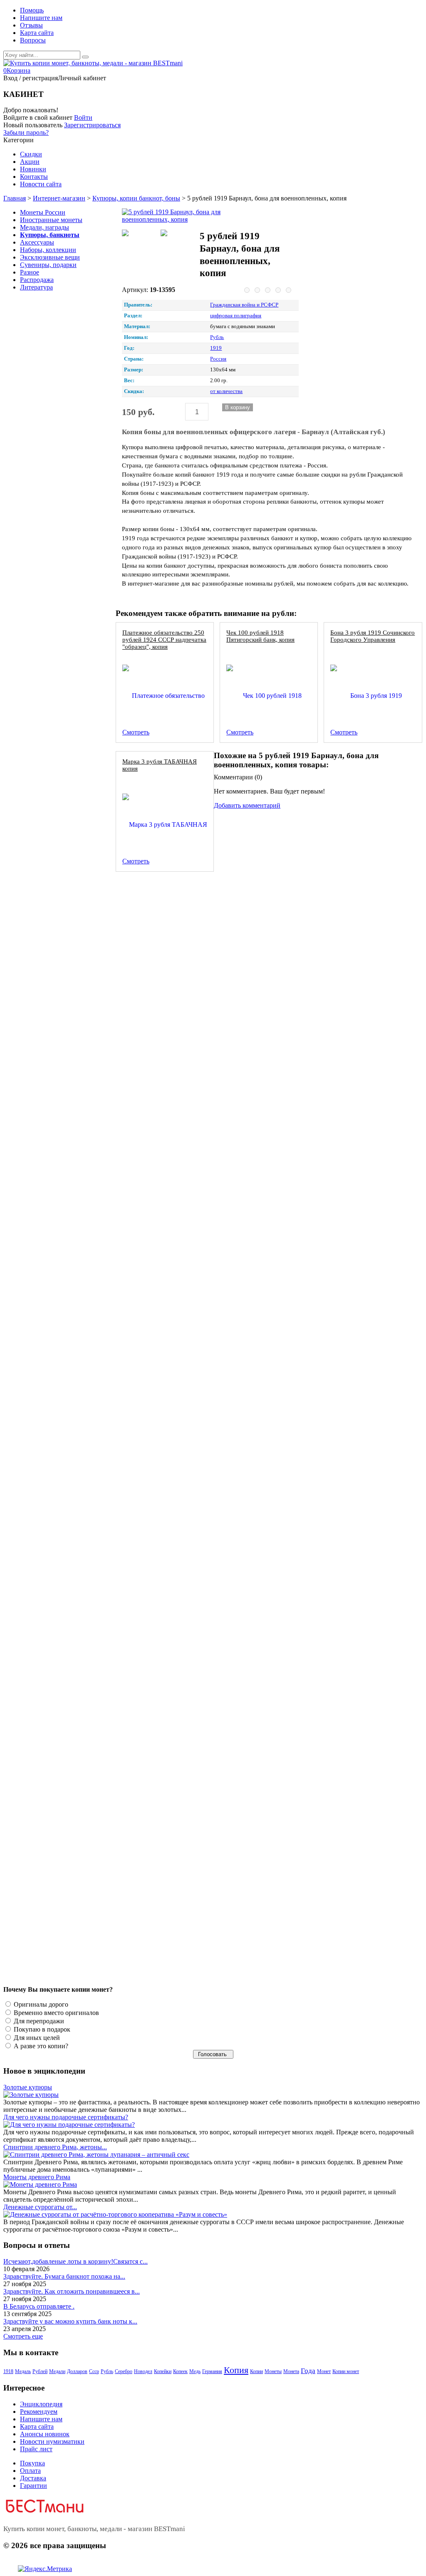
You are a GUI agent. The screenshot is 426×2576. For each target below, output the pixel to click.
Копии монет (346, 2371)
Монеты (273, 2371)
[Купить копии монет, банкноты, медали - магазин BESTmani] (93, 63)
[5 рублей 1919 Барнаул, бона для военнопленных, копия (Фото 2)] (178, 234)
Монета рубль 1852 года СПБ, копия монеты (183, 890)
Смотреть (136, 732)
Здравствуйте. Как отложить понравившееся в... (72, 2291)
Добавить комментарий (247, 805)
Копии (256, 2371)
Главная (15, 198)
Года (308, 2371)
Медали (57, 2371)
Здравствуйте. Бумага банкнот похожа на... (64, 2276)
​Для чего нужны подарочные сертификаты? (66, 2117)
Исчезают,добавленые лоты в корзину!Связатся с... (76, 2261)
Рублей (40, 2371)
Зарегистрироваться (92, 125)
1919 (216, 348)
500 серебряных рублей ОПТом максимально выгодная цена (204, 1028)
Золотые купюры (28, 2087)
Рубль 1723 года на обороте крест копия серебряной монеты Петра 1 (217, 1443)
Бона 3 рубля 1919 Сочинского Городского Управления (373, 636)
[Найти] (85, 57)
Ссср (94, 2371)
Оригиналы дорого (40, 2004)
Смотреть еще (23, 2336)
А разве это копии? (40, 2046)
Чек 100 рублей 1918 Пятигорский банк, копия (260, 636)
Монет (324, 2371)
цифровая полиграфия (236, 316)
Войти (83, 117)
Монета (291, 2371)
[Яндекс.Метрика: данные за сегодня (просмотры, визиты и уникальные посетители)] (45, 2569)
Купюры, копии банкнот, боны (136, 198)
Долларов (77, 2371)
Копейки (163, 2371)
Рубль (217, 337)
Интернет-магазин (59, 198)
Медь (195, 2371)
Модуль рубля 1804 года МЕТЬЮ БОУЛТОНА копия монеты (205, 1581)
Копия (236, 2370)
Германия (212, 2371)
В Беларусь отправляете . (39, 2306)
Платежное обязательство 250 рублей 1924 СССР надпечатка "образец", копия (164, 639)
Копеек (180, 2371)
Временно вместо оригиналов (56, 2013)
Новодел (143, 2371)
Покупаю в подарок (41, 2029)
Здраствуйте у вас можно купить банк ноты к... (70, 2321)
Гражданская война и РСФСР (244, 305)
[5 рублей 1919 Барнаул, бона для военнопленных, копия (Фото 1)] (140, 234)
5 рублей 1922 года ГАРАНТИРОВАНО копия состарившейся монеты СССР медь (233, 1719)
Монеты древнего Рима (37, 2177)
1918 (8, 2371)
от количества (226, 391)
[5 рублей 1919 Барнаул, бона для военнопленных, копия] (178, 216)
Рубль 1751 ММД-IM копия (159, 1166)
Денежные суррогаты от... (40, 2207)
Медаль (23, 2371)
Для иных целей (36, 2038)
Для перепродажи (38, 2021)
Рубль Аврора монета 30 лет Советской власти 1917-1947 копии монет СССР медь (235, 1858)
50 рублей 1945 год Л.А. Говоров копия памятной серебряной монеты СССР (227, 1304)
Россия (218, 359)
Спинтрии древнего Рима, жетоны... (55, 2147)
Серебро (124, 2371)
